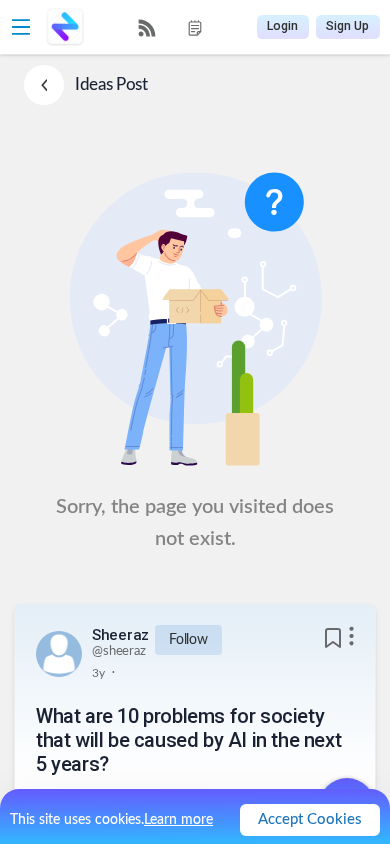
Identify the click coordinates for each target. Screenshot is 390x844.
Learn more (178, 820)
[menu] (171, 27)
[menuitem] (147, 28)
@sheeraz (119, 651)
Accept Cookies (310, 819)
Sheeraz (120, 635)
